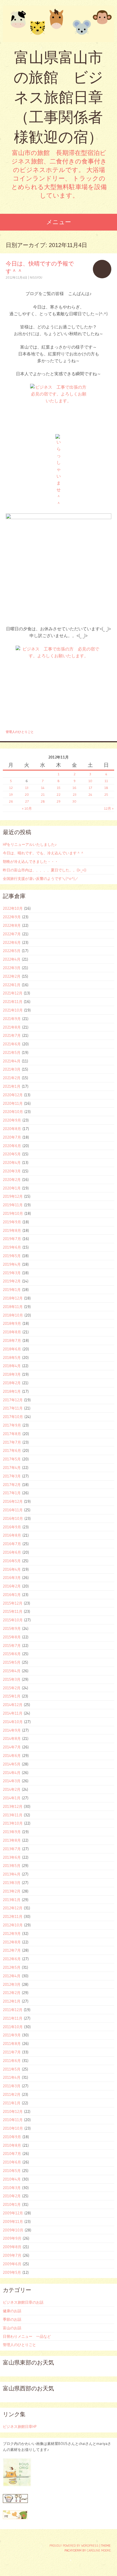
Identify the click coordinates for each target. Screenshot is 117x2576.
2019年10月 (13, 1213)
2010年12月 (13, 2111)
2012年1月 (12, 2001)
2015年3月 (12, 1679)
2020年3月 (12, 1171)
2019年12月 (13, 1196)
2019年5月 (12, 1256)
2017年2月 (12, 1485)
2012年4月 (12, 1976)
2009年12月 (13, 2213)
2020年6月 (12, 1146)
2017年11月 (13, 1408)
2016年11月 (13, 1510)
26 (11, 801)
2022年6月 (12, 942)
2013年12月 (13, 1806)
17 (90, 788)
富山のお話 (12, 2328)
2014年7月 (12, 1747)
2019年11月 (13, 1205)
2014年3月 (12, 1781)
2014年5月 (12, 1764)
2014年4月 (12, 1773)
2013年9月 (12, 1832)
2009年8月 (12, 2247)
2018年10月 (13, 1315)
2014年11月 (13, 1713)
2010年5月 (12, 2171)
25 (106, 794)
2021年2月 (12, 1078)
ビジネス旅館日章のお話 (23, 2302)
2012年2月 (12, 1993)
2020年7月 (12, 1137)
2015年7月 (12, 1646)
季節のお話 (12, 2319)
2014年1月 (12, 1798)
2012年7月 (12, 1950)
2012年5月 (12, 1967)
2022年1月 (12, 985)
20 (27, 794)
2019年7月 (12, 1239)
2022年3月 (12, 968)
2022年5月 (12, 951)
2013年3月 (12, 1883)
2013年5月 (12, 1866)
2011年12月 (13, 2010)
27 (27, 801)
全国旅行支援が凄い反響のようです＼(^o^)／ (41, 878)
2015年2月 (12, 1688)
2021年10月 (13, 1010)
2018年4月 (12, 1366)
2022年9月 (12, 917)
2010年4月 (12, 2179)
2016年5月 (12, 1561)
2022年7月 (12, 934)
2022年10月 (13, 908)
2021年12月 (13, 993)
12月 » (109, 808)
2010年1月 (12, 2204)
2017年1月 (12, 1493)
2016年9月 (12, 1527)
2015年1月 (12, 1696)
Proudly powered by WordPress (74, 2546)
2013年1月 (12, 1900)
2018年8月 (12, 1332)
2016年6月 (12, 1552)
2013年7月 (12, 1849)
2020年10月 (13, 1112)
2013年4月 (12, 1874)
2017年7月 (12, 1442)
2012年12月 (13, 1908)
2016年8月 (12, 1535)
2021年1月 (12, 1086)
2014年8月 (12, 1738)
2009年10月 (13, 2230)
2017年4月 (12, 1468)
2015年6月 (12, 1654)
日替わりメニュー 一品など (27, 2336)
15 (59, 788)
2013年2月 (12, 1891)
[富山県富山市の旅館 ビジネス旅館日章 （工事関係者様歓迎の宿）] (58, 24)
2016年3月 (12, 1578)
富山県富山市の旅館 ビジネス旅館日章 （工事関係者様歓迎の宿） (58, 97)
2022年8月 (12, 925)
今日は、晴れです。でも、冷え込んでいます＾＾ (43, 853)
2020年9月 (12, 1120)
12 (11, 788)
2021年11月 (13, 1002)
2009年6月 (12, 2264)
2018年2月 (12, 1383)
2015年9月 (12, 1628)
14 (43, 788)
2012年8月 (12, 1942)
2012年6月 (12, 1959)
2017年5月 (12, 1459)
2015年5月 (12, 1662)
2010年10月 (13, 2128)
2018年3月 (12, 1374)
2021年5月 (12, 1052)
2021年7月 (12, 1035)
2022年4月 (12, 959)
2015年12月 (13, 1603)
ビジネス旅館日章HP (20, 2426)
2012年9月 (12, 1933)
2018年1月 (12, 1391)
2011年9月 (12, 2035)
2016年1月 (12, 1595)
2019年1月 (12, 1290)
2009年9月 (12, 2238)
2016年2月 (12, 1586)
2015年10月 (13, 1620)
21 (43, 794)
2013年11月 (13, 1815)
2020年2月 (12, 1180)
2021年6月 (12, 1044)
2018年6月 (12, 1349)
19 (11, 794)
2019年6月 (12, 1247)
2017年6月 (12, 1450)
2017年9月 (12, 1425)
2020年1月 (12, 1188)
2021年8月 (12, 1027)
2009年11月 (13, 2221)
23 (75, 794)
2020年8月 (12, 1129)
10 (90, 781)
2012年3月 (12, 1984)
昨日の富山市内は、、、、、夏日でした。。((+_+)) (45, 870)
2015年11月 (13, 1611)
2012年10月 (13, 1925)
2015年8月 (12, 1637)
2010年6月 (12, 2162)
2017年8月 (12, 1434)
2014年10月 (13, 1722)
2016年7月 (12, 1544)
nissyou (36, 277)
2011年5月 (12, 2069)
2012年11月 (13, 1916)
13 (27, 788)
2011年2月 (12, 2094)
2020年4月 (12, 1162)
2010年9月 (12, 2137)
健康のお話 (12, 2311)
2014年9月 (12, 1730)
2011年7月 (12, 2052)
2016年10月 (13, 1518)
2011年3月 (12, 2086)
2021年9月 (12, 1019)
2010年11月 (13, 2120)
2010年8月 (12, 2145)
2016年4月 (12, 1569)
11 (106, 781)
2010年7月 (12, 2154)
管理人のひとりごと (20, 732)
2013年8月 (12, 1840)
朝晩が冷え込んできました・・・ (31, 861)
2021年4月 (12, 1061)
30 (74, 801)
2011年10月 (13, 2027)
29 (58, 801)
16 (74, 788)
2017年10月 (13, 1417)
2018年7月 (12, 1340)
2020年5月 (12, 1154)
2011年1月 (12, 2103)
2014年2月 (12, 1789)
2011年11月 (13, 2018)
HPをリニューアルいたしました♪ (30, 844)
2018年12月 (13, 1298)
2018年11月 (13, 1307)
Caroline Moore (99, 2550)
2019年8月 (12, 1230)
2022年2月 (12, 976)
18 (106, 788)
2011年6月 (12, 2061)
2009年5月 (12, 2272)
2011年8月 (12, 2044)
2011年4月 (12, 2077)
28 (43, 801)
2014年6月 (12, 1756)
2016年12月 (13, 1501)
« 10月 (27, 808)
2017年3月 (12, 1476)
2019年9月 (12, 1222)
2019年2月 (12, 1281)
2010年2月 (12, 2196)
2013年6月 (12, 1857)
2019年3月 (12, 1273)
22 (58, 794)
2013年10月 (13, 1823)
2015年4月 (12, 1671)
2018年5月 (12, 1358)
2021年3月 (12, 1069)
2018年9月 (12, 1323)
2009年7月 (12, 2255)
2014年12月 (13, 1705)
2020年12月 (13, 1095)
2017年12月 (13, 1400)
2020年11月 (13, 1103)
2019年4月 (12, 1264)
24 (90, 794)
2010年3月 (12, 2188)
